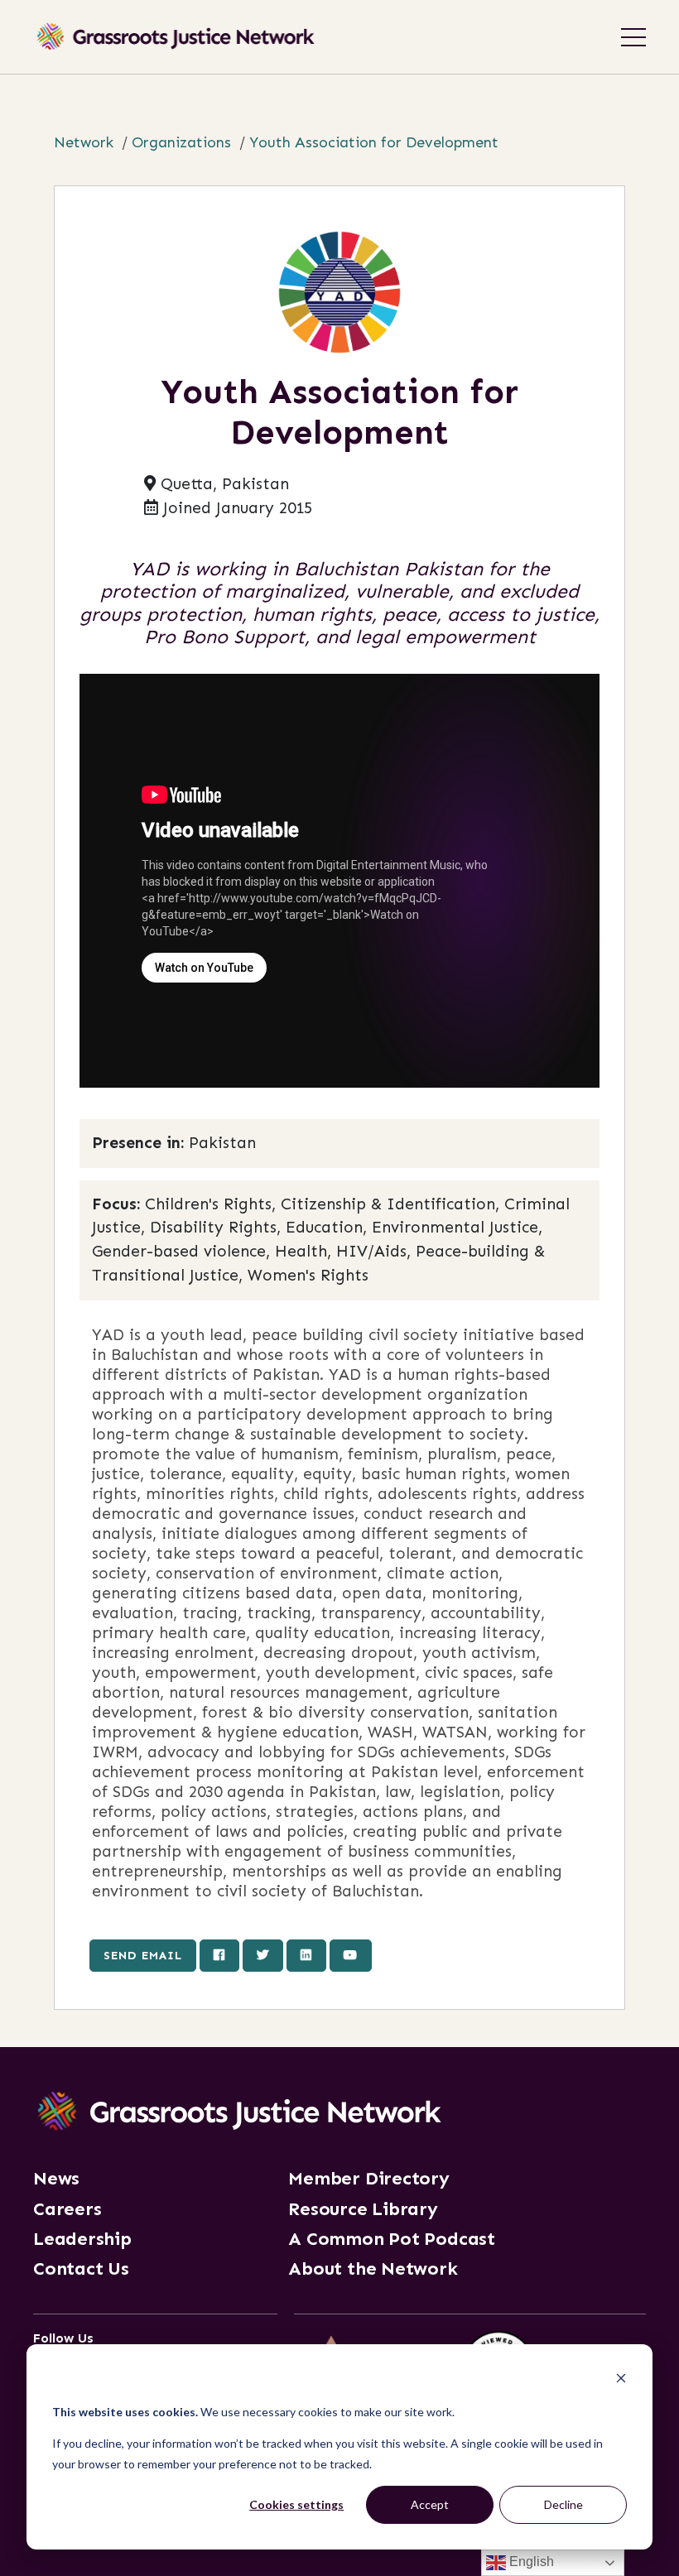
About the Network (373, 2269)
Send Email (143, 1955)
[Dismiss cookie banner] (621, 2380)
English (530, 2562)
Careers (67, 2209)
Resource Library (363, 2209)
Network (84, 142)
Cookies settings (296, 2504)
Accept (430, 2504)
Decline (563, 2504)
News (56, 2179)
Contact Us (81, 2269)
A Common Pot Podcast (392, 2239)
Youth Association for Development (374, 142)
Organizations (181, 142)
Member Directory (368, 2179)
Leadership (82, 2239)
